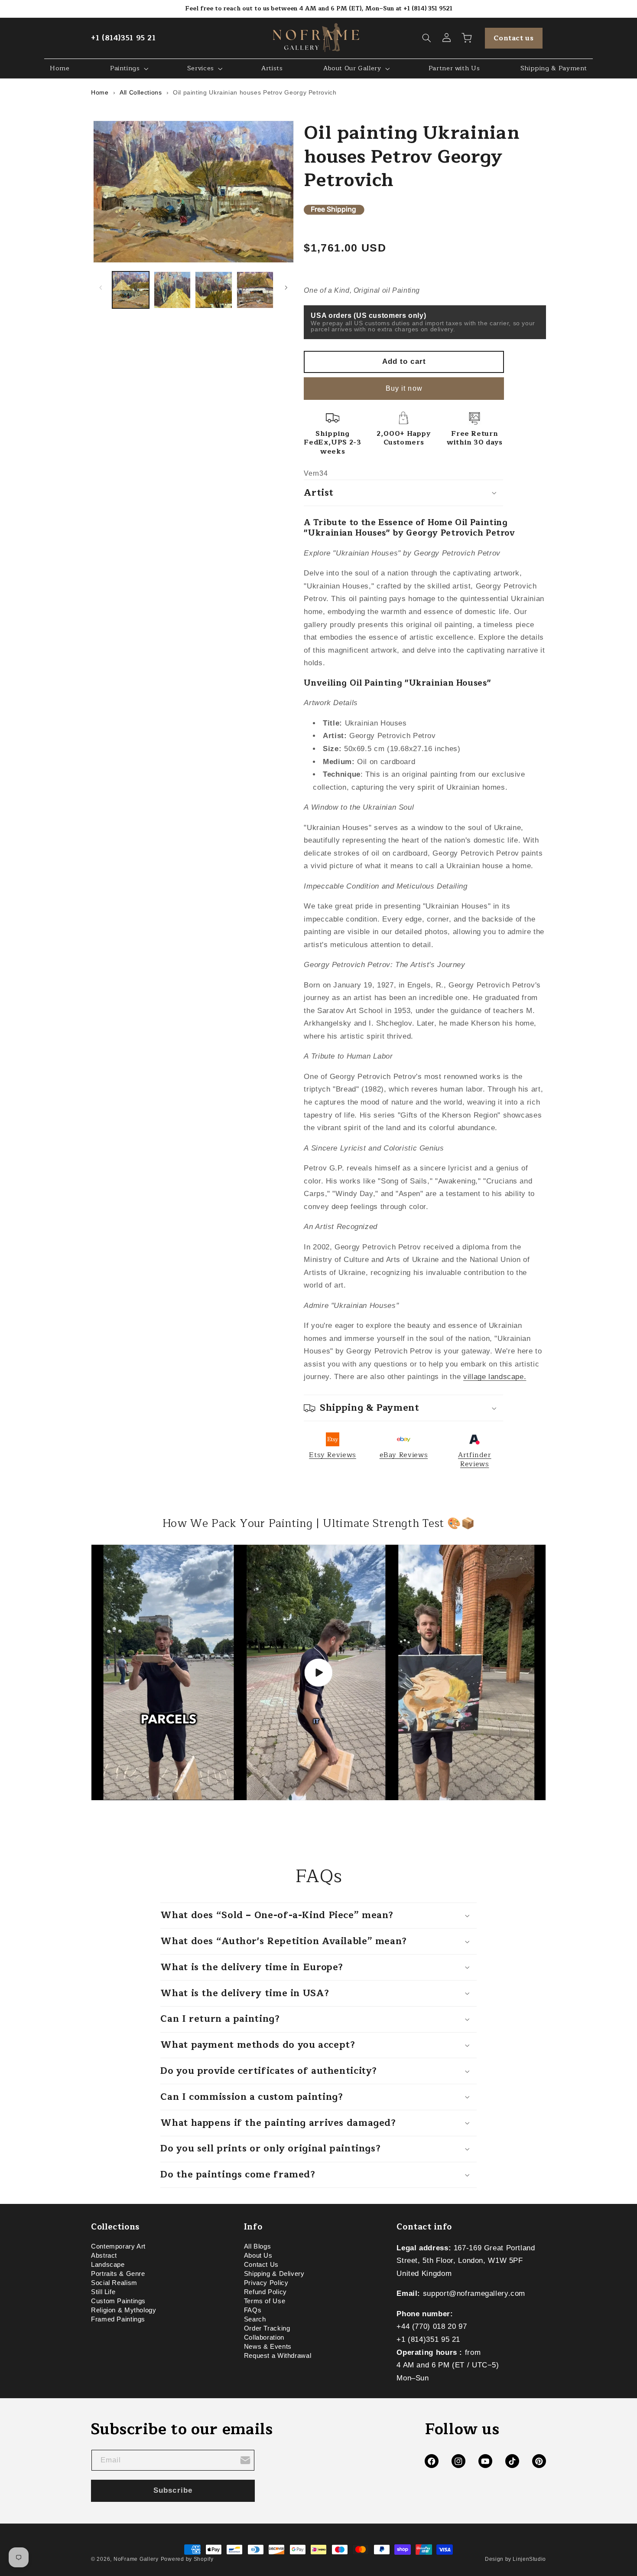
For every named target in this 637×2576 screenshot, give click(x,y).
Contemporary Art (118, 2248)
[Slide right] (286, 288)
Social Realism (114, 2283)
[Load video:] (318, 1673)
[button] (427, 38)
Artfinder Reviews (475, 1459)
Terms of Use (265, 2301)
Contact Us (261, 2265)
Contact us (513, 38)
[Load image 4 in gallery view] (255, 290)
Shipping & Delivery (274, 2274)
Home (100, 92)
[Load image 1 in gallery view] (131, 290)
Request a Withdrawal (278, 2356)
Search (255, 2320)
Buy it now (404, 388)
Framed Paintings (118, 2320)
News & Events (268, 2347)
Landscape (108, 2265)
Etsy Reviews (333, 1455)
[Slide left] (101, 288)
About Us (258, 2256)
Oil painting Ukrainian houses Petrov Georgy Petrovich (255, 92)
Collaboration (264, 2338)
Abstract (104, 2256)
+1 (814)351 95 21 (123, 38)
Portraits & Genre (118, 2274)
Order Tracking (267, 2329)
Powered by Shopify (187, 2559)
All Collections (141, 92)
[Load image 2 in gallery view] (172, 290)
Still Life (103, 2292)
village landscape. (495, 1377)
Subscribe (173, 2490)
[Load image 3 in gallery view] (213, 290)
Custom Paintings (118, 2301)
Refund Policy (265, 2292)
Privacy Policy (266, 2283)
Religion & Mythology (124, 2311)
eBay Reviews (404, 1455)
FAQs (253, 2311)
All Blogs (258, 2248)
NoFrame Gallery (136, 2559)
